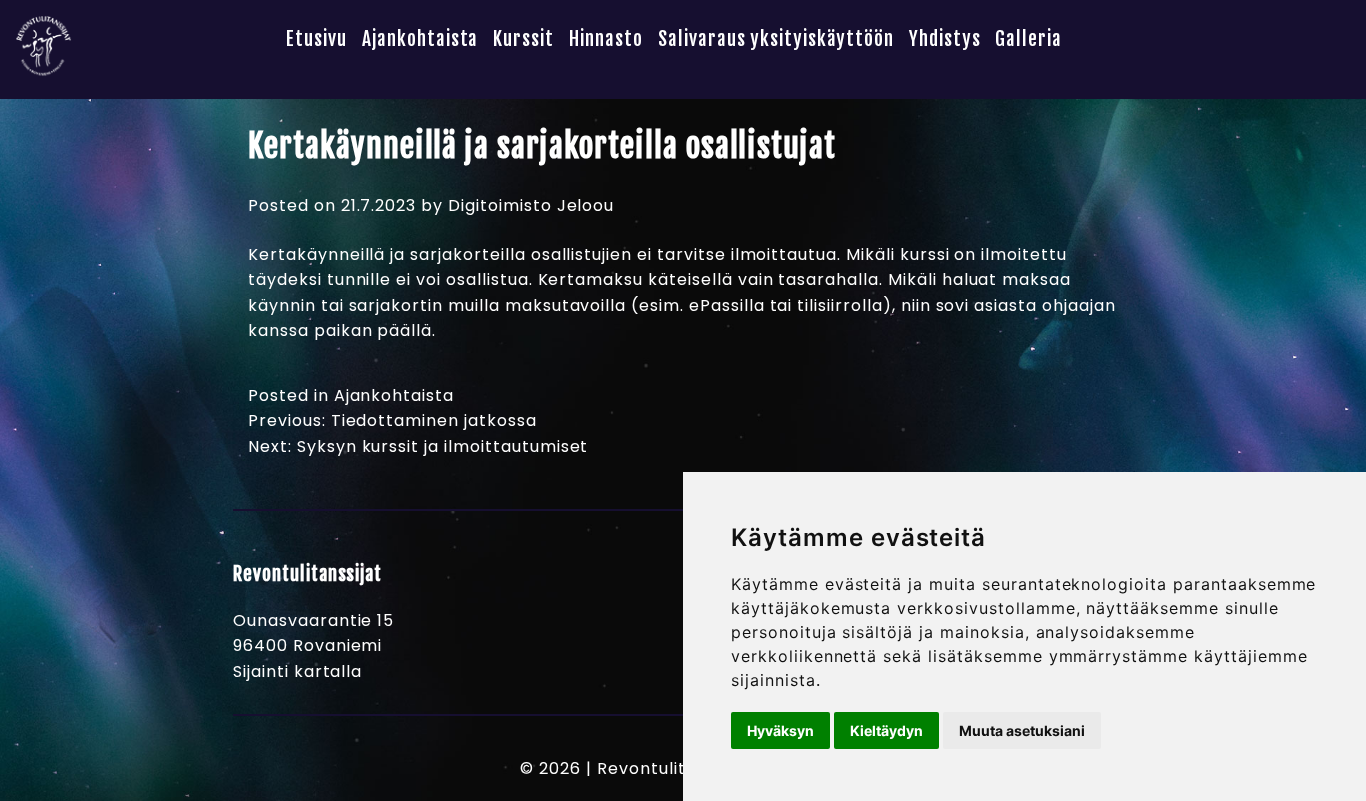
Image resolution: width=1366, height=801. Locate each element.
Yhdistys (945, 39)
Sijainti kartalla (297, 671)
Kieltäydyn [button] (886, 730)
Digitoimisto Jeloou (531, 205)
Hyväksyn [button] (780, 730)
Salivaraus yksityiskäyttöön (776, 39)
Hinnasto (606, 39)
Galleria (1028, 39)
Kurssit (523, 39)
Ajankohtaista (420, 39)
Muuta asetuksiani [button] (1022, 730)
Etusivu (316, 39)
